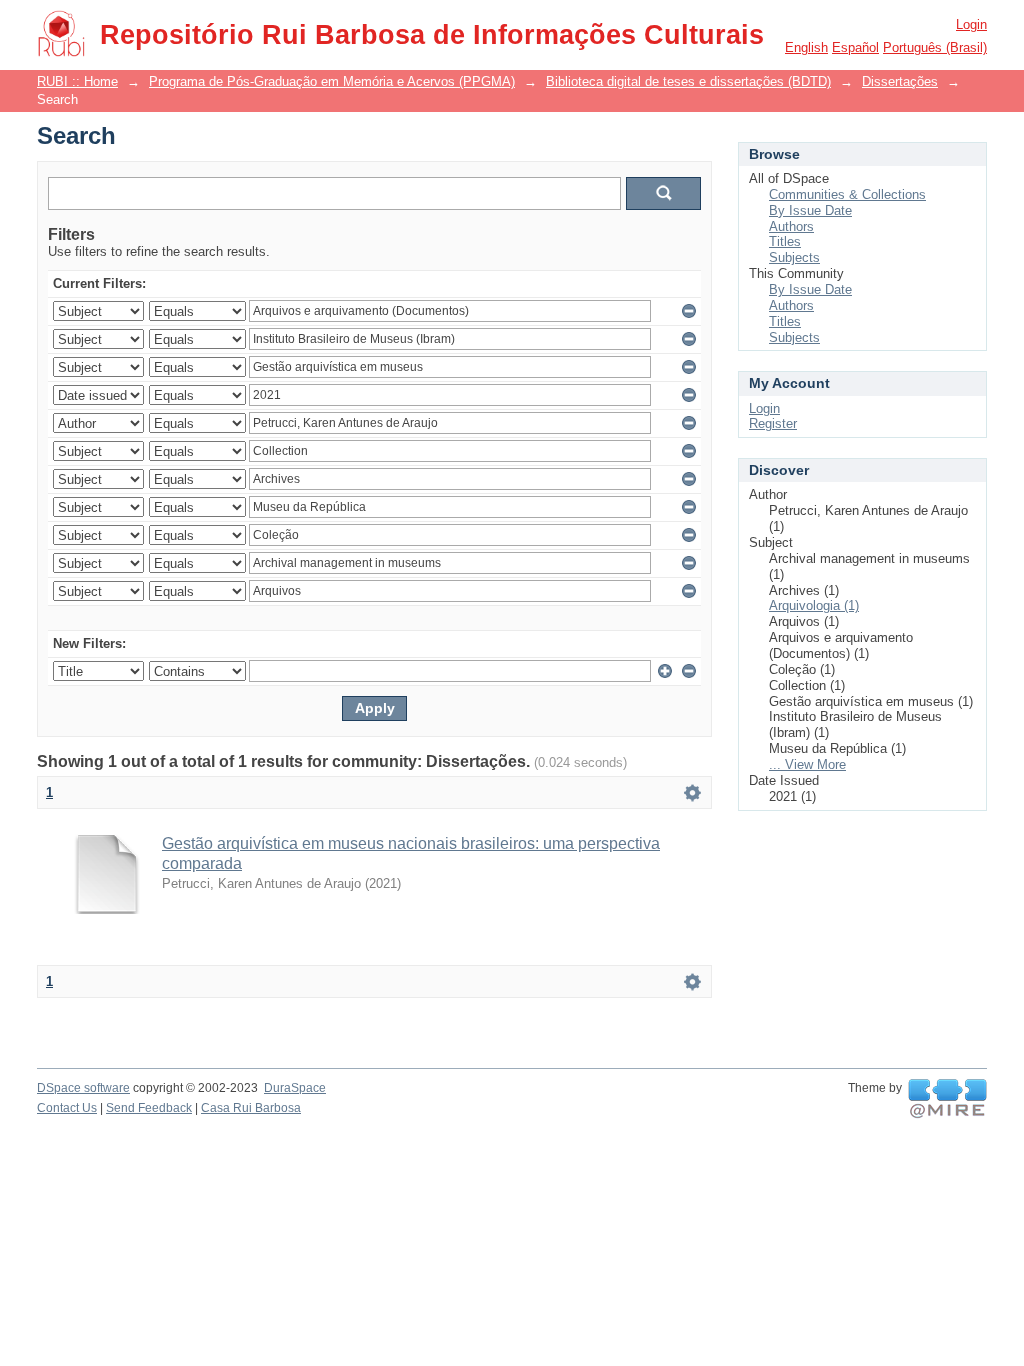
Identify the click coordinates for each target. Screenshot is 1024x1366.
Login (971, 24)
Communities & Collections (847, 194)
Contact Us (67, 1108)
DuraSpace (295, 1088)
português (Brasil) (935, 47)
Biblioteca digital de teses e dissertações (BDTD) (688, 81)
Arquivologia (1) (814, 605)
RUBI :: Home (77, 81)
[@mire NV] (947, 1099)
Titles (785, 241)
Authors (791, 226)
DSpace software (83, 1088)
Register (773, 423)
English (806, 47)
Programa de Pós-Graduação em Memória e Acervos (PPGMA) (332, 81)
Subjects (794, 257)
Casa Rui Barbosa (251, 1108)
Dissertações (900, 81)
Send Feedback (149, 1108)
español (855, 47)
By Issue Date (810, 210)
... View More (807, 764)
